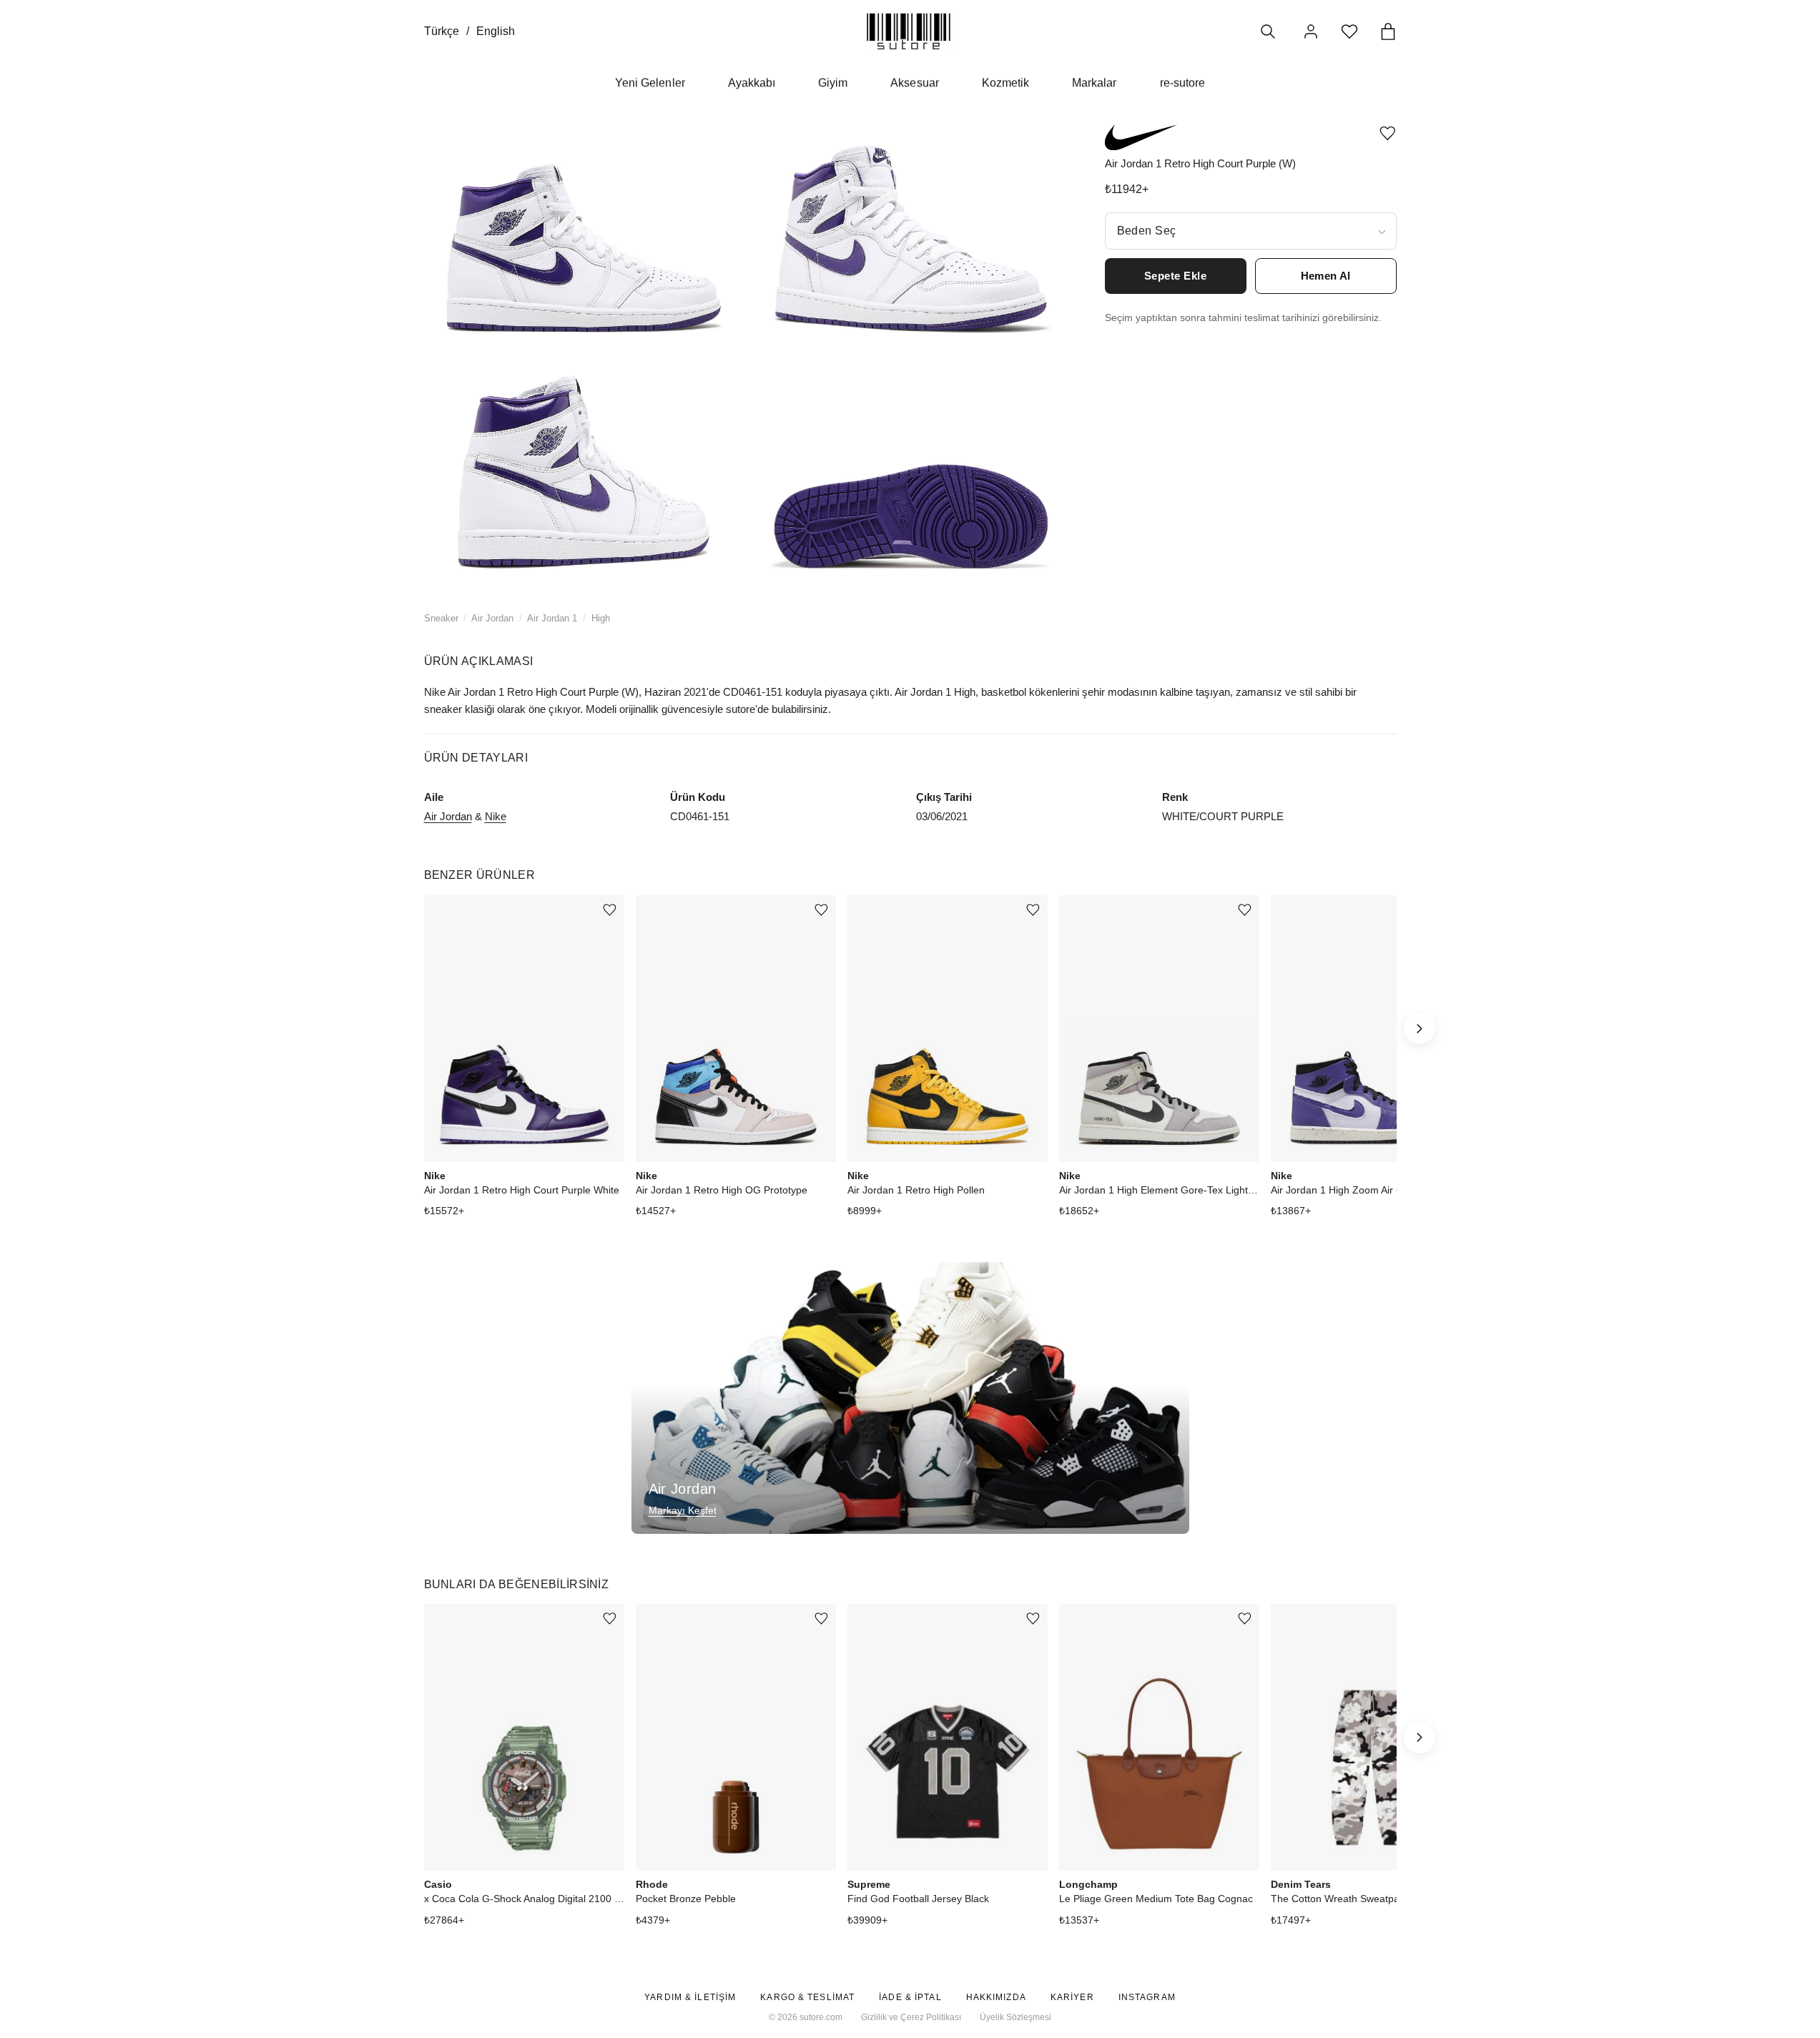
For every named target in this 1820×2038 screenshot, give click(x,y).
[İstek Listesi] (1349, 31)
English (496, 31)
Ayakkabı (752, 83)
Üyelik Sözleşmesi (1015, 2017)
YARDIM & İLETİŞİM (690, 1997)
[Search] (1268, 31)
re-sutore (1182, 83)
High (601, 618)
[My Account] (1311, 31)
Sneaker (441, 618)
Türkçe (442, 31)
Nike (496, 816)
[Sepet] (1388, 31)
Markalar (1094, 83)
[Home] (909, 31)
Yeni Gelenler (650, 83)
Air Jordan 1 (552, 618)
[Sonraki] (1420, 1028)
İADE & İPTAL (910, 1997)
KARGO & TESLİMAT (807, 1997)
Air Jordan (492, 618)
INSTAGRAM (1147, 1997)
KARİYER (1072, 1997)
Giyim (833, 83)
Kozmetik (1005, 83)
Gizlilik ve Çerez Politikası (911, 2017)
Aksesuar (914, 83)
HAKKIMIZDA (996, 1997)
